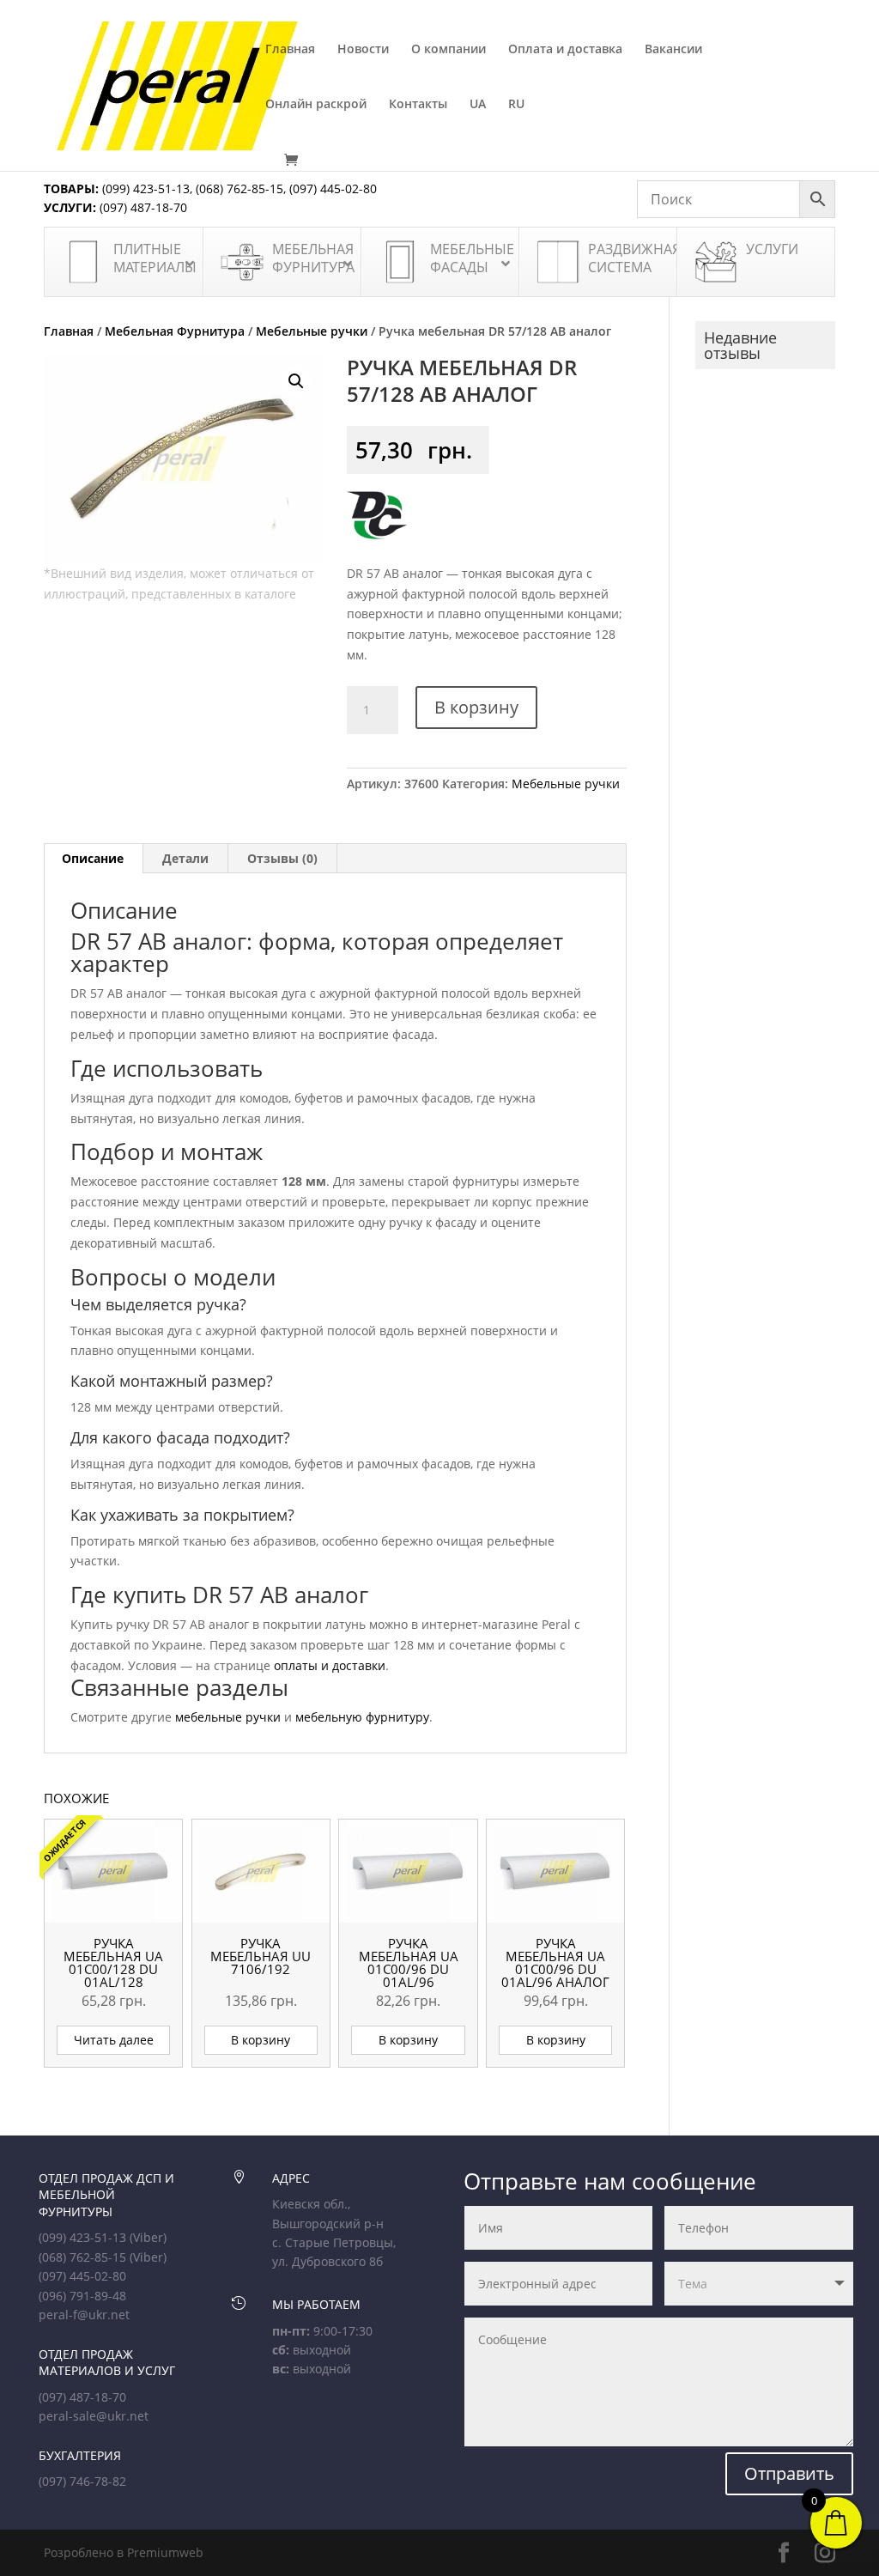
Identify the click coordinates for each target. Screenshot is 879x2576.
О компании (449, 50)
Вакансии (673, 50)
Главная (290, 50)
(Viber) (148, 2237)
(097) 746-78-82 (82, 2481)
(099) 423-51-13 (144, 188)
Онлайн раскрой (316, 105)
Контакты (418, 105)
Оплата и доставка (565, 50)
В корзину (476, 707)
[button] (296, 381)
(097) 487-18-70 (142, 207)
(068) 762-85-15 (239, 188)
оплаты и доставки (330, 1665)
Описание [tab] (93, 858)
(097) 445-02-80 (333, 188)
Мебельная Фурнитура (175, 331)
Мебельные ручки (312, 331)
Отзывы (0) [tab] (282, 858)
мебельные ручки (228, 1717)
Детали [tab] (185, 858)
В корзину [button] (261, 2040)
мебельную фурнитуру (362, 1717)
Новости (363, 50)
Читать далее (114, 2040)
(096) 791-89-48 (82, 2296)
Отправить (789, 2473)
